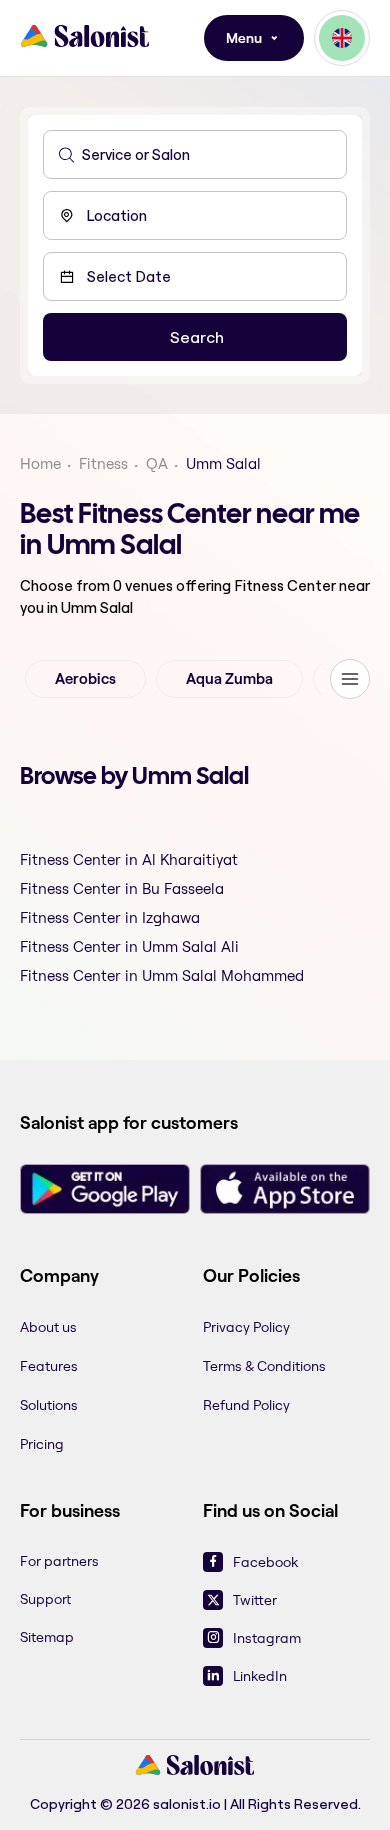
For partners (59, 1561)
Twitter (255, 1600)
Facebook (265, 1562)
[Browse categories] (350, 679)
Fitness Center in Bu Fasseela (122, 888)
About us (48, 1327)
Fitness (103, 463)
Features (49, 1366)
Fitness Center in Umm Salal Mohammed (162, 975)
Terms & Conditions (264, 1366)
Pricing (42, 1444)
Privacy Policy (246, 1327)
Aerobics (85, 679)
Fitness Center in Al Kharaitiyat (129, 859)
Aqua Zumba (229, 679)
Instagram (267, 1638)
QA (157, 463)
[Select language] (342, 38)
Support (45, 1599)
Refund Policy (246, 1405)
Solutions (49, 1405)
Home (40, 463)
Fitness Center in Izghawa (110, 917)
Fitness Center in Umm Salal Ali (129, 946)
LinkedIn (260, 1676)
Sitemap (47, 1637)
